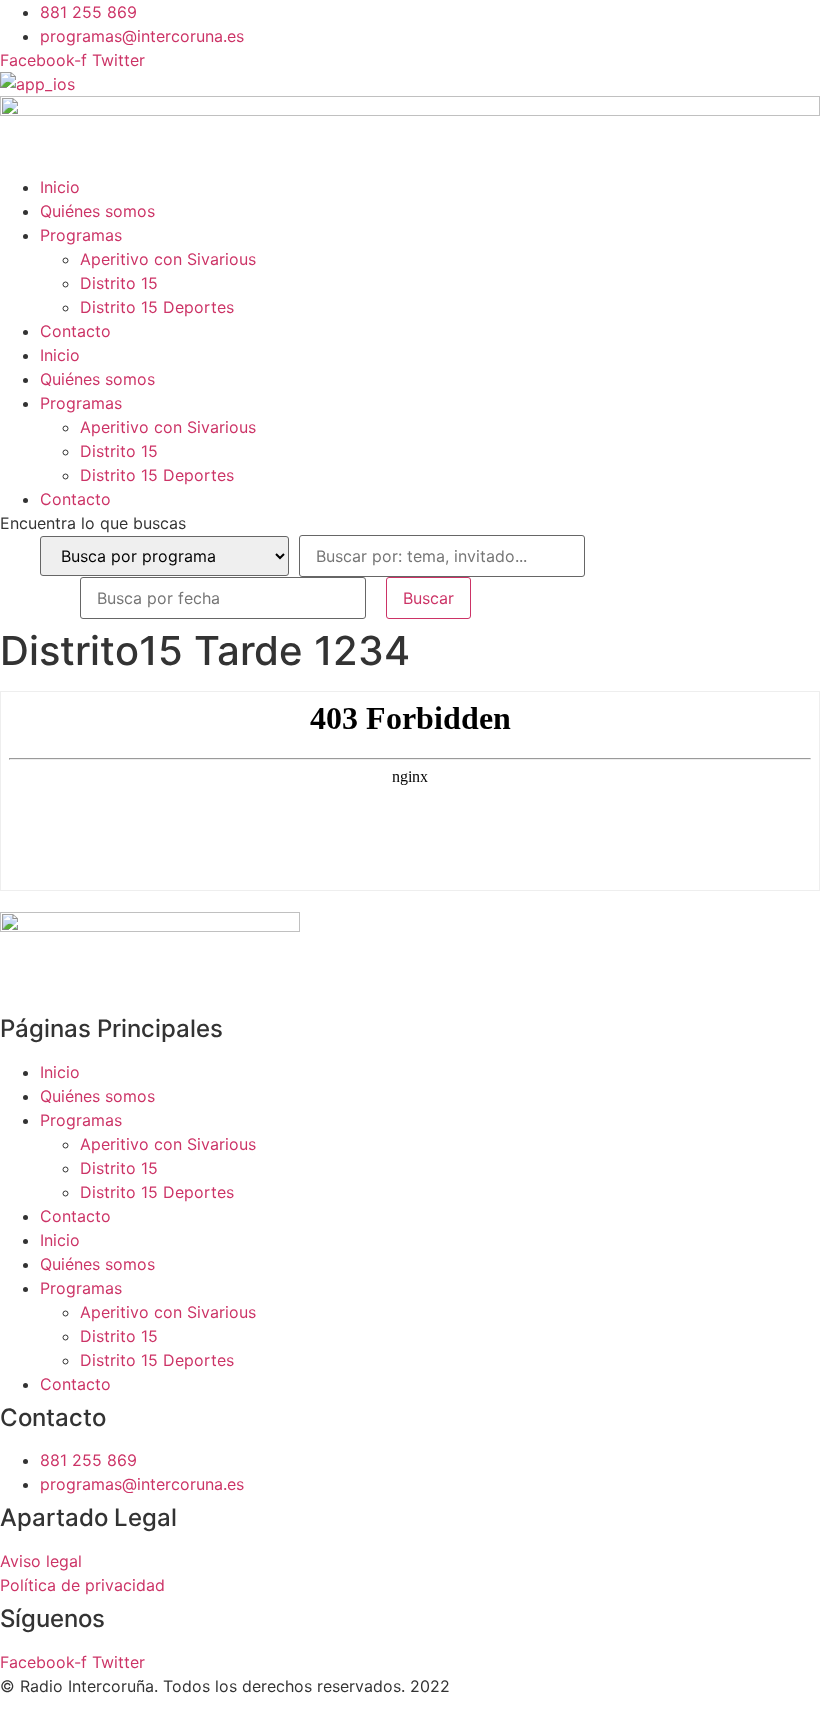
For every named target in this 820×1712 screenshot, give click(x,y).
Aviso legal (41, 1561)
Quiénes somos (97, 211)
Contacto (75, 331)
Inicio (60, 187)
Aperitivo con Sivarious (168, 259)
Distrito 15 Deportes (157, 307)
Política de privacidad (82, 1585)
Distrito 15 (119, 283)
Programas (81, 235)
